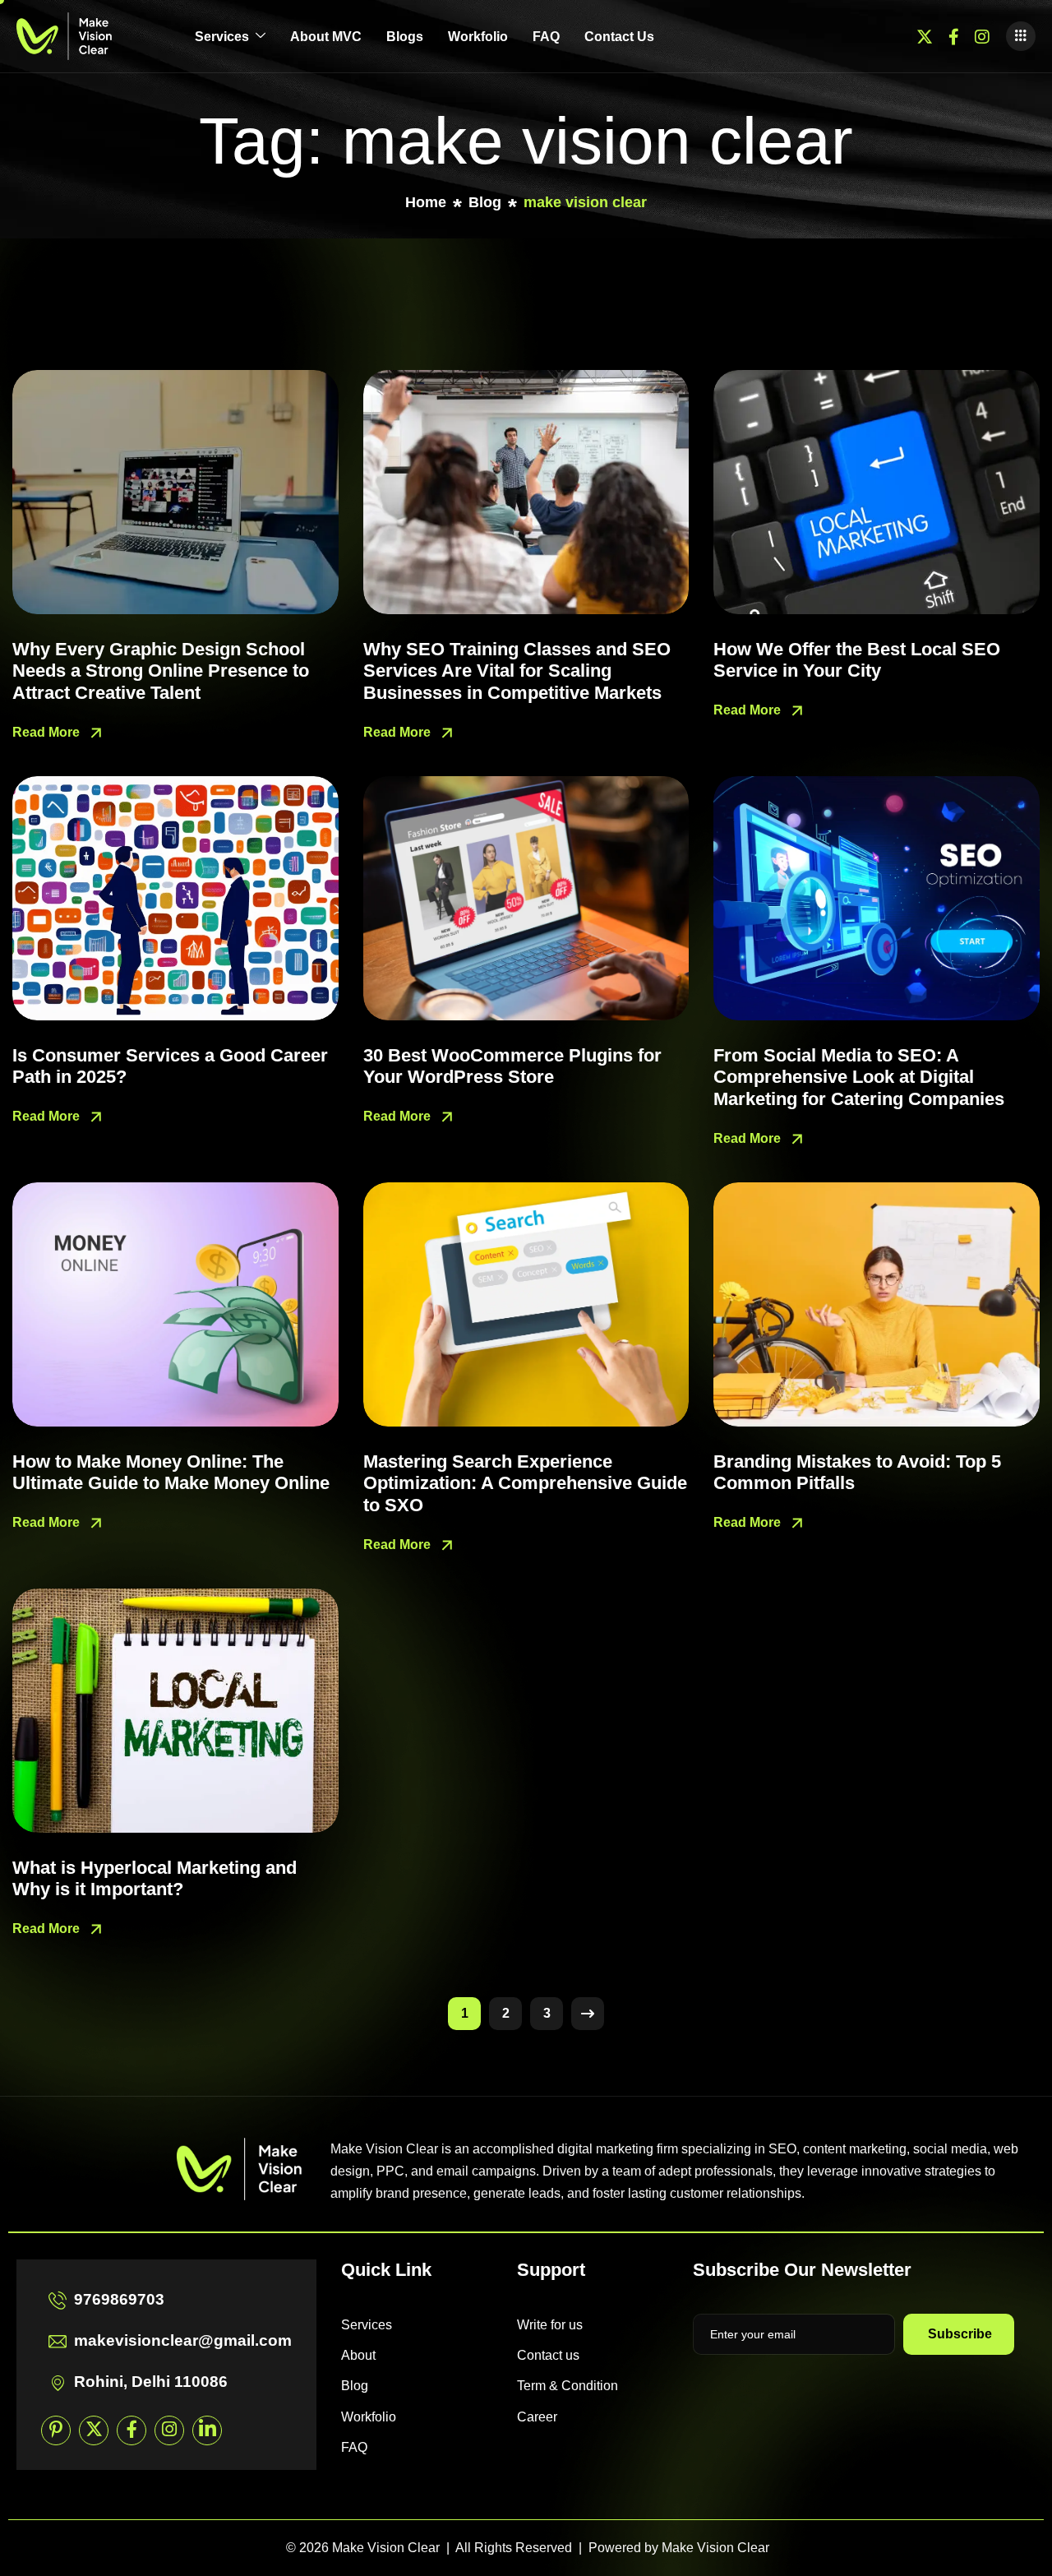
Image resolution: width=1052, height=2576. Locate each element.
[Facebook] (954, 36)
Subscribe (960, 2334)
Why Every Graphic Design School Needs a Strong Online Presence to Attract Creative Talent (161, 671)
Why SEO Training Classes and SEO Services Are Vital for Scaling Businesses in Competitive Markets (517, 671)
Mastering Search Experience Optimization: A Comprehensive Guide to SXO (525, 1483)
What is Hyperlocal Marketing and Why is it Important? (155, 1878)
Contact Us (619, 37)
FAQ (546, 37)
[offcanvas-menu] (1021, 36)
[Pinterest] (56, 2430)
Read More (48, 731)
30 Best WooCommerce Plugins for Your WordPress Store (512, 1066)
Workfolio (478, 37)
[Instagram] (982, 36)
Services (222, 37)
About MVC (326, 37)
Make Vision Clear (715, 2548)
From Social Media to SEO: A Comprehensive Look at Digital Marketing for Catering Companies (859, 1077)
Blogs (405, 37)
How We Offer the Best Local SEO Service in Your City (857, 660)
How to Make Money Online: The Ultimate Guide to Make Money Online (171, 1472)
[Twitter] (925, 36)
